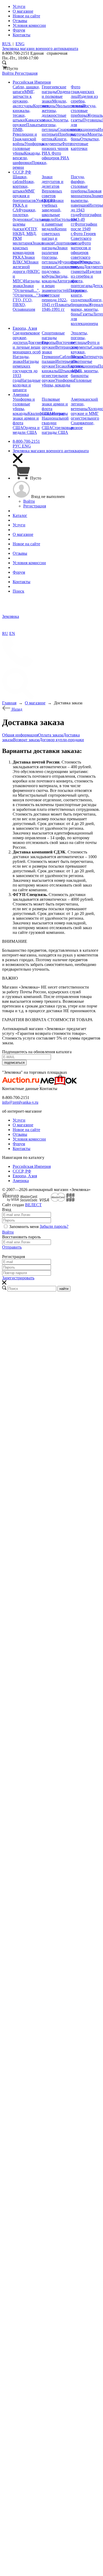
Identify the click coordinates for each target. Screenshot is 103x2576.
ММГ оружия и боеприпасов (24, 196)
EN (12, 633)
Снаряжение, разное (83, 425)
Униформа (65, 380)
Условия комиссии (29, 1139)
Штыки (65, 371)
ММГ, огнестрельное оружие (62, 376)
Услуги (19, 1120)
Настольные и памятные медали (59, 224)
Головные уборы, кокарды (67, 383)
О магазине (23, 1125)
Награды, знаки (21, 359)
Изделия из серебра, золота (84, 101)
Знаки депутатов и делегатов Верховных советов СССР (53, 189)
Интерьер (64, 361)
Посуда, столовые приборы (84, 111)
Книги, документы (55, 141)
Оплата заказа (51, 735)
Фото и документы (85, 345)
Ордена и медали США (26, 430)
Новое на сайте (26, 1130)
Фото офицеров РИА (55, 156)
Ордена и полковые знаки (56, 96)
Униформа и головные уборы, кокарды (24, 406)
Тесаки (61, 366)
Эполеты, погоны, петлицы (55, 125)
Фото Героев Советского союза (83, 238)
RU (5, 633)
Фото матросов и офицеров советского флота (81, 253)
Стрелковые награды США (58, 430)
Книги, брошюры (87, 302)
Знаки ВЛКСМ (24, 260)
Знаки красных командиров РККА (28, 250)
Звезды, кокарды (55, 279)
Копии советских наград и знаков (54, 236)
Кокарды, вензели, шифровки (27, 158)
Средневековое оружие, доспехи (26, 338)
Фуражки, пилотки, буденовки (24, 215)
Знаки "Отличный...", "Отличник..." (26, 290)
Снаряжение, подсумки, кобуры (60, 271)
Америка (21, 1181)
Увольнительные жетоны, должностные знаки (64, 113)
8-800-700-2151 (26, 441)
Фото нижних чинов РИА (57, 148)
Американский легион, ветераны (84, 404)
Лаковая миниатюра (86, 193)
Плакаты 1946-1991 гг (56, 307)
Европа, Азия (25, 1176)
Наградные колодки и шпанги (27, 385)
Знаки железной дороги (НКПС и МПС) (26, 271)
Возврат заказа (26, 740)
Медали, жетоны (54, 103)
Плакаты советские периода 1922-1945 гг (63, 297)
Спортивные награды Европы (53, 338)
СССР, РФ (22, 1171)
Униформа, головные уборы (29, 148)
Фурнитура (69, 262)
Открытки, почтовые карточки (85, 144)
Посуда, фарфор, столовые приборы (79, 184)
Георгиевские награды (54, 89)
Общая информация (20, 735)
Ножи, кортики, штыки (24, 186)
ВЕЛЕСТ (33, 1205)
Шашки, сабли (20, 179)
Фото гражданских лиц (83, 92)
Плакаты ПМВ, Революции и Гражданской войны (27, 134)
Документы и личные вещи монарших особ (31, 347)
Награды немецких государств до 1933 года (26, 371)
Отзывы (20, 1134)
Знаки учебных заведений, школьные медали (53, 210)
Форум (19, 1144)
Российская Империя (32, 1166)
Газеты (86, 314)
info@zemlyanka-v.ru (20, 1102)
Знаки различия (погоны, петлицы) (55, 255)
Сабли (65, 357)
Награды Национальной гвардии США (55, 421)
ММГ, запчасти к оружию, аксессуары (24, 99)
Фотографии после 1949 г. (84, 229)
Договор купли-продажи (62, 740)
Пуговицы (92, 120)
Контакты (22, 1149)
